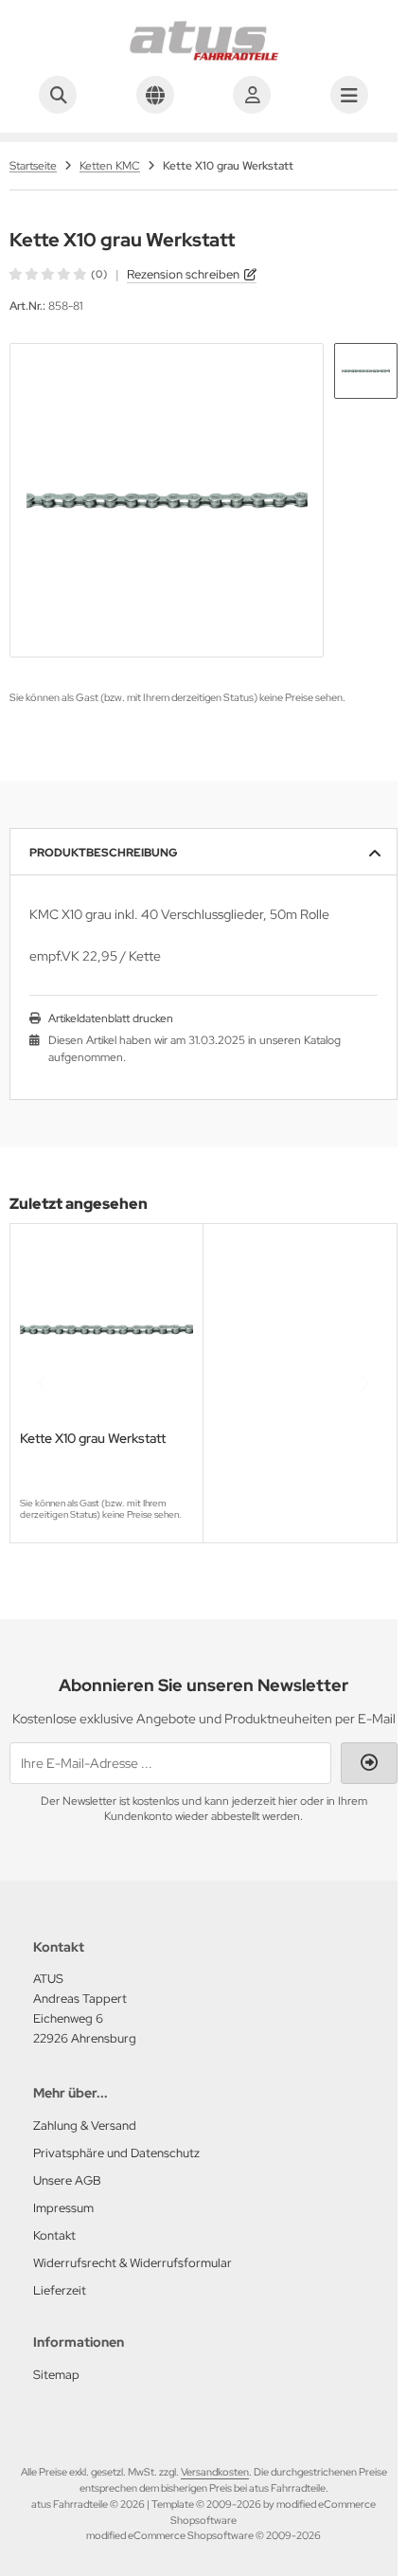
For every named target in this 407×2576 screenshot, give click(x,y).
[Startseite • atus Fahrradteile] (203, 57)
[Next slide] (364, 1383)
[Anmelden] (252, 95)
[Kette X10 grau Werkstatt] (106, 1330)
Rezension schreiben (183, 274)
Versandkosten (215, 2472)
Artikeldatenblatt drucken (111, 1018)
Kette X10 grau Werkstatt (93, 1439)
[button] (366, 371)
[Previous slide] (43, 1383)
